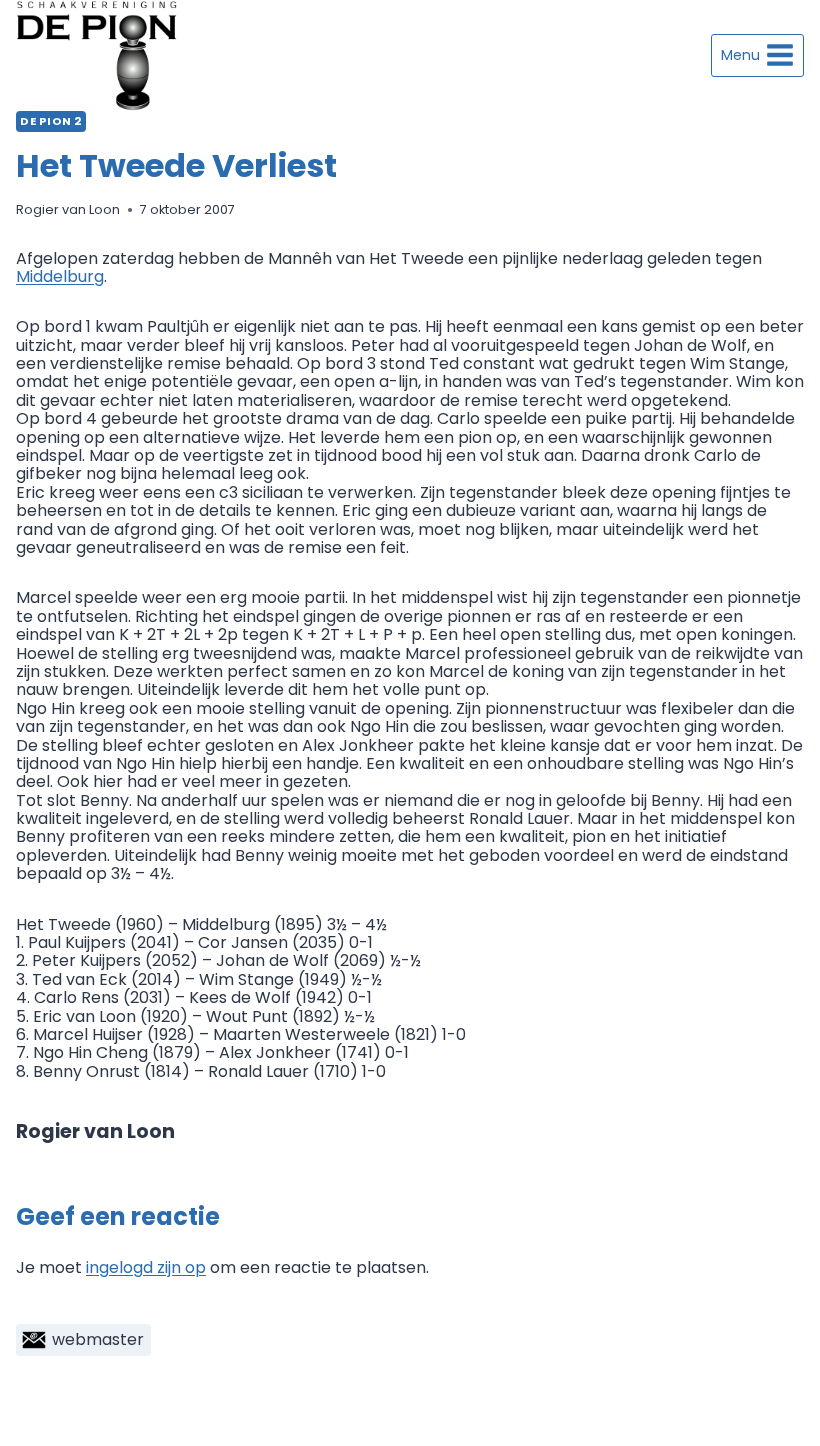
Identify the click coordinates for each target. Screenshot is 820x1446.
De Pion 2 (51, 121)
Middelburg (60, 276)
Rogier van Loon (68, 209)
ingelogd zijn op (146, 1267)
